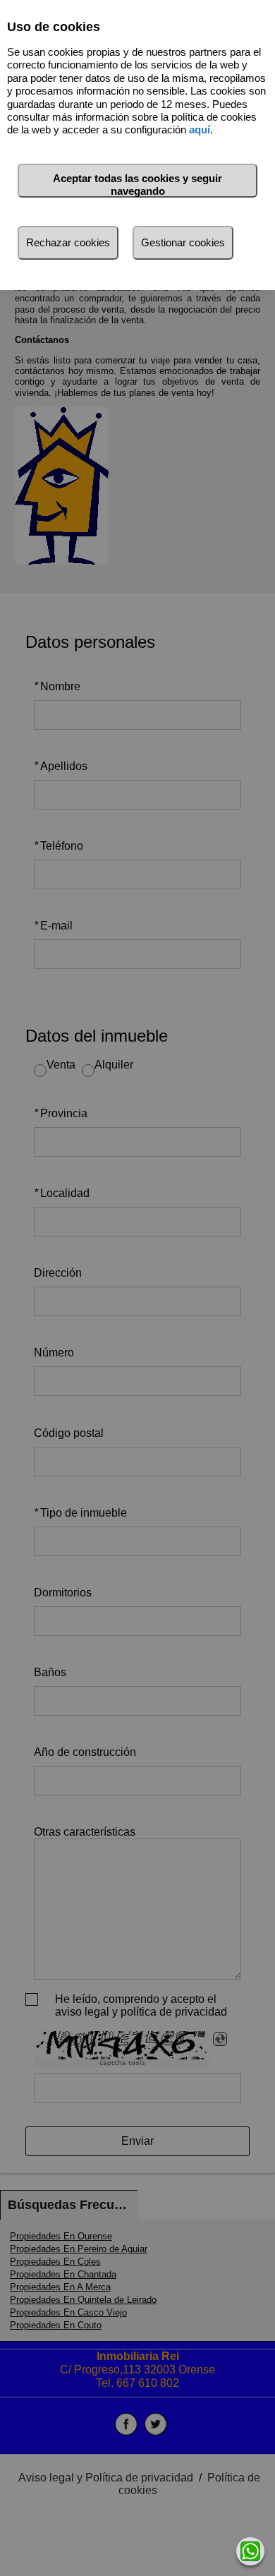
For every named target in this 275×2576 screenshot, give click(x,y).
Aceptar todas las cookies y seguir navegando (137, 185)
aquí (200, 130)
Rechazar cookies (68, 242)
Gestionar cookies (183, 242)
